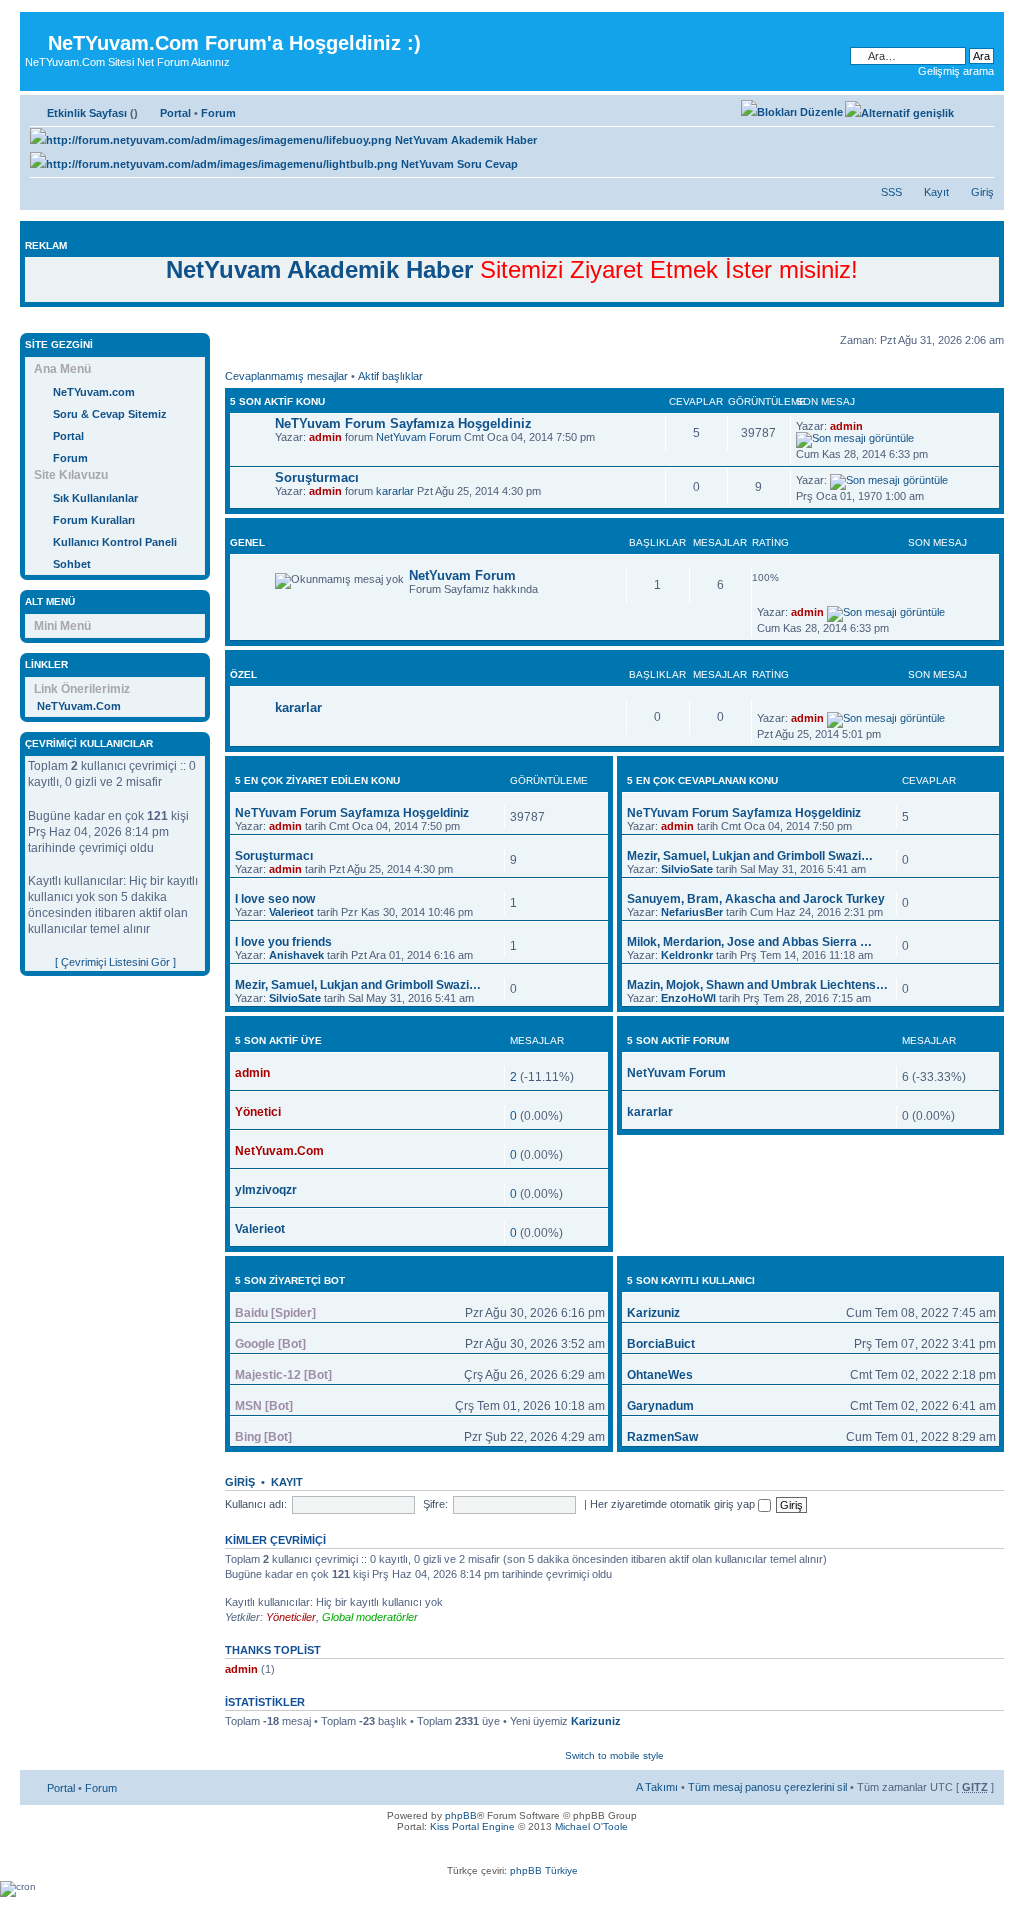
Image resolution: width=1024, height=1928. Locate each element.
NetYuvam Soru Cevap (458, 164)
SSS (891, 192)
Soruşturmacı (317, 477)
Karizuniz (653, 1313)
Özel (243, 674)
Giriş (982, 192)
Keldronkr (687, 955)
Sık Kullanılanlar (95, 498)
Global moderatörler (370, 1617)
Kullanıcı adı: (256, 1504)
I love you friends (283, 942)
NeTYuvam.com (94, 392)
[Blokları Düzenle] (792, 112)
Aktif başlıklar (390, 376)
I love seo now (275, 899)
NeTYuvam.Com (79, 706)
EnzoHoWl (688, 998)
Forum (218, 113)
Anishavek (296, 955)
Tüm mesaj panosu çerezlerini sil (767, 1787)
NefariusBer (692, 912)
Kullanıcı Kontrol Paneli (115, 542)
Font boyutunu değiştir (979, 109)
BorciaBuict (661, 1344)
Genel (247, 542)
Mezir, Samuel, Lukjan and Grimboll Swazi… (358, 985)
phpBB (461, 1815)
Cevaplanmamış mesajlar (286, 376)
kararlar (395, 491)
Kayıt (936, 192)
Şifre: (435, 1504)
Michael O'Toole (591, 1826)
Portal (175, 113)
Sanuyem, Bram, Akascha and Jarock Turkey (756, 899)
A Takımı (657, 1787)
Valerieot (291, 912)
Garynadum (660, 1406)
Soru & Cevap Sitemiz (110, 414)
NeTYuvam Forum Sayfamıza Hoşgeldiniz (403, 423)
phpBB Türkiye (544, 1870)
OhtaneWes (660, 1375)
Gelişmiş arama (956, 71)
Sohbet (72, 564)
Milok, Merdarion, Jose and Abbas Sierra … (749, 942)
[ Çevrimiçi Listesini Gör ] (115, 962)
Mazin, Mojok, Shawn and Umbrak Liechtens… (757, 985)
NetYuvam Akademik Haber (464, 140)
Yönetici (258, 1112)
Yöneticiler (291, 1617)
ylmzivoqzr (266, 1190)
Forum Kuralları (94, 520)
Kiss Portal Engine (472, 1826)
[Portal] (36, 27)
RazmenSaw (662, 1437)
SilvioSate (295, 998)
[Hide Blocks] (26, 322)
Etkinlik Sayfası (87, 113)
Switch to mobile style (614, 1755)
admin (325, 437)
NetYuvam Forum (418, 437)
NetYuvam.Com (279, 1151)
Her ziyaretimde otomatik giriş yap (674, 1504)
